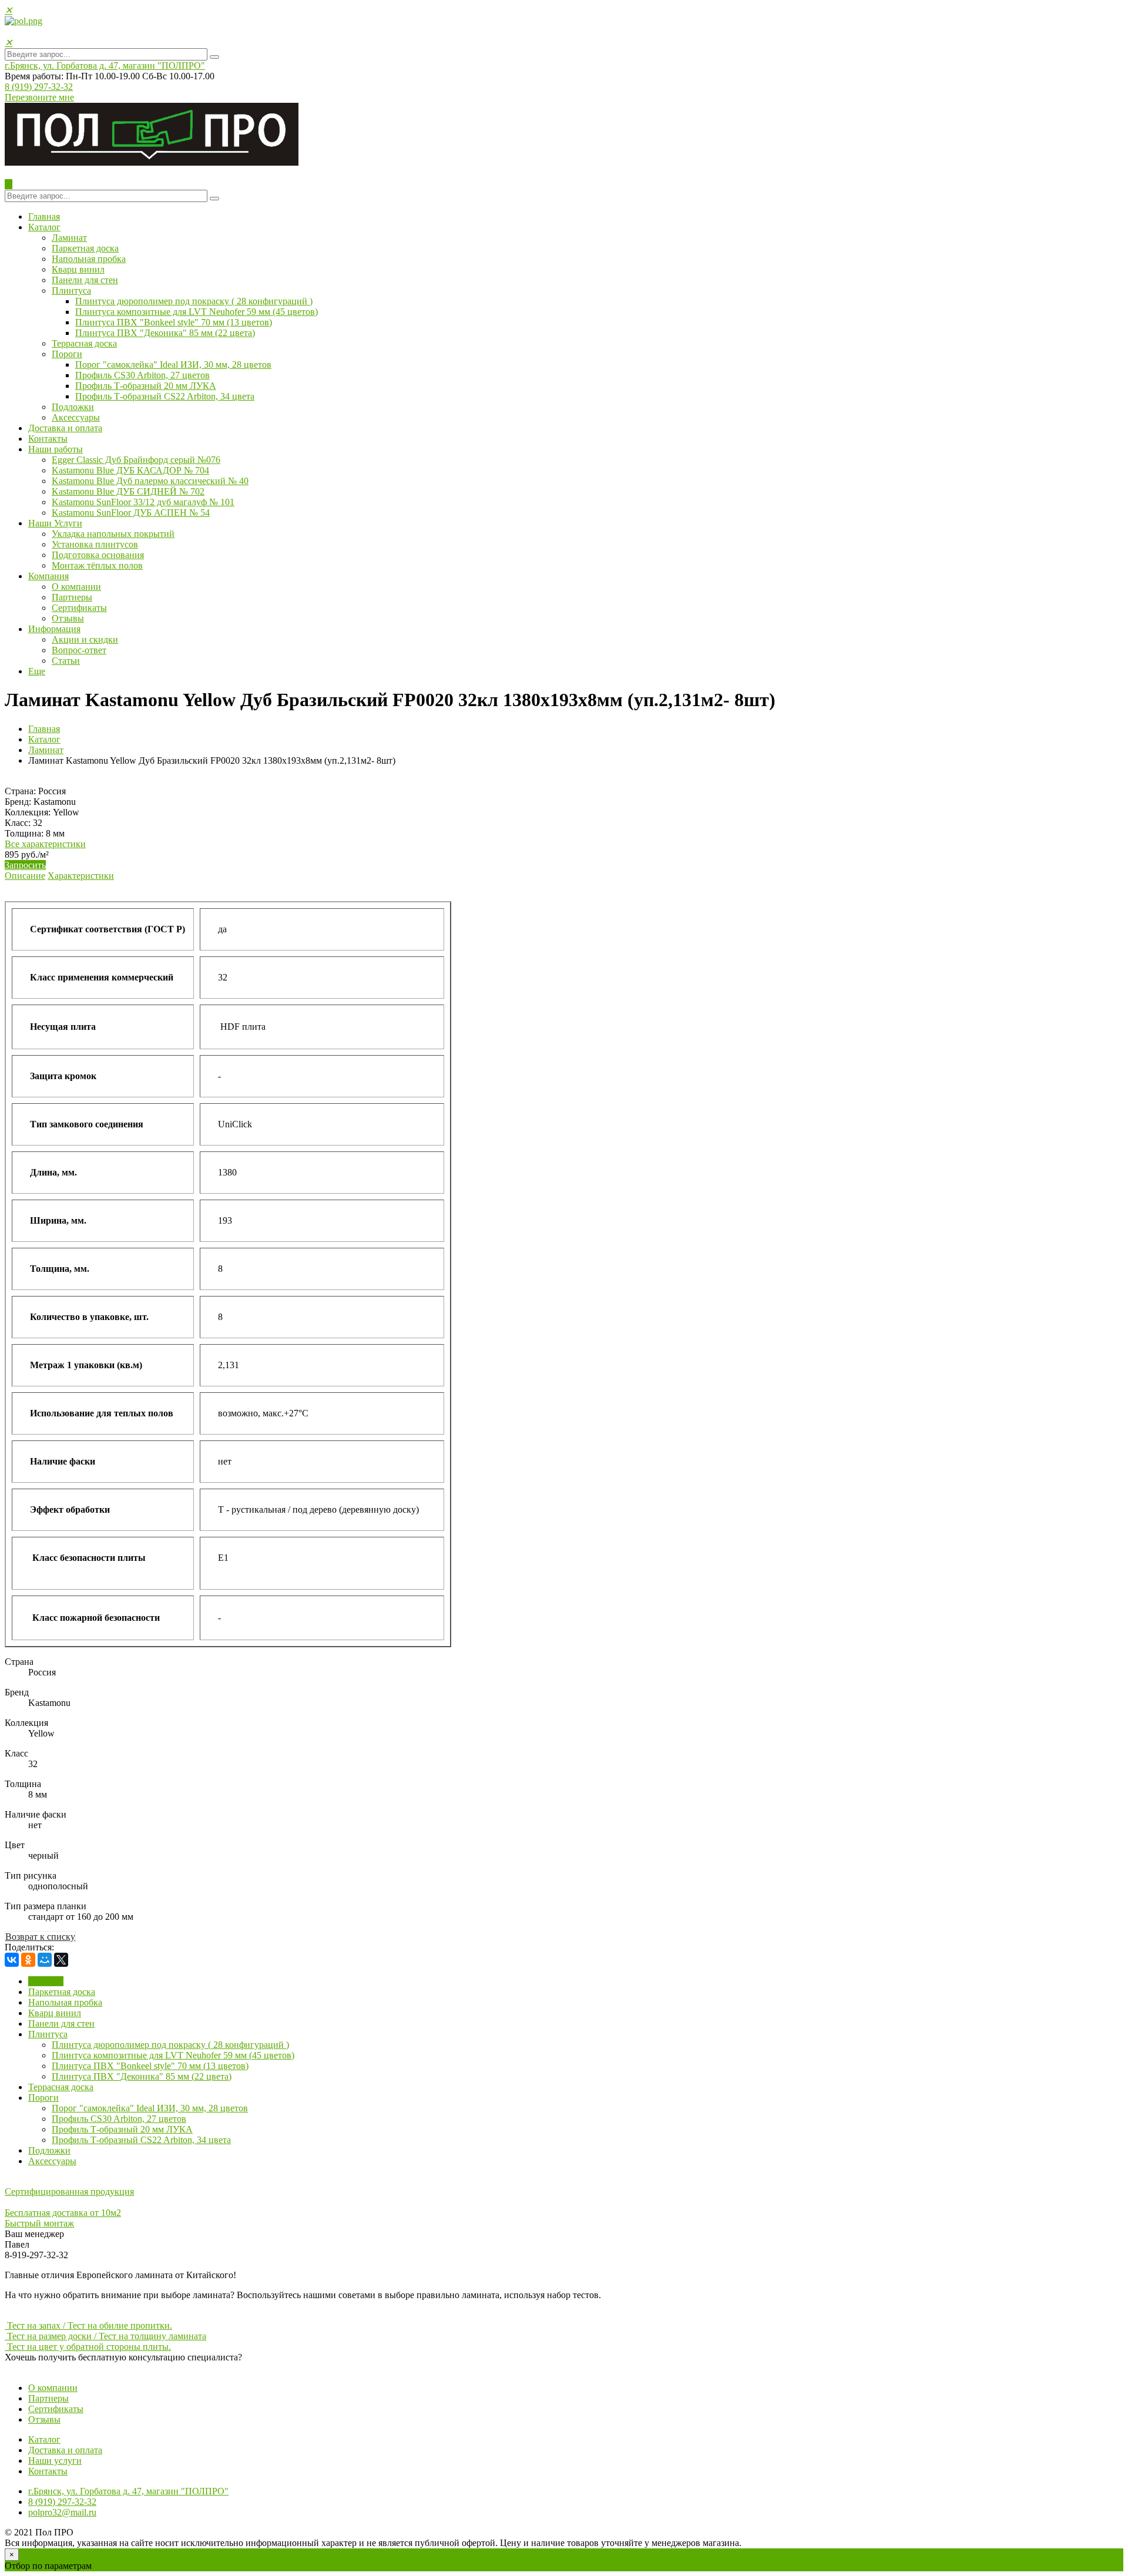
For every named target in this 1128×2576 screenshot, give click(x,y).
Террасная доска (84, 343)
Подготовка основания (98, 555)
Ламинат (69, 238)
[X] (61, 1960)
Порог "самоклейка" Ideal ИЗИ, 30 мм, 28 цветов (173, 365)
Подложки (73, 407)
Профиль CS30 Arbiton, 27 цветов (142, 375)
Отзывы (68, 618)
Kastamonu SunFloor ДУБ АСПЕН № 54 (131, 513)
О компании (76, 587)
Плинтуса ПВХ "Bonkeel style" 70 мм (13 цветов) (174, 322)
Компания (48, 576)
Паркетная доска (85, 248)
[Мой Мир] (45, 1960)
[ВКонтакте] (12, 1960)
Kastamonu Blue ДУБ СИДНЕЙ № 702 (128, 491)
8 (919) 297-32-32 (39, 87)
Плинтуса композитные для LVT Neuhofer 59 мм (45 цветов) (197, 312)
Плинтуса (71, 290)
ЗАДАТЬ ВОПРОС (43, 2368)
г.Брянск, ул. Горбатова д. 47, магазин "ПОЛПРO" (105, 66)
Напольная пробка (89, 259)
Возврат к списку (40, 1937)
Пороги (67, 354)
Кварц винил (78, 269)
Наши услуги (55, 2461)
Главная (44, 216)
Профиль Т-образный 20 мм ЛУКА (146, 386)
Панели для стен (85, 280)
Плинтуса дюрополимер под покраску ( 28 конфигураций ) (194, 301)
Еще (37, 671)
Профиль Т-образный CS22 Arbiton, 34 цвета (165, 396)
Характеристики (81, 876)
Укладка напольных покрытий (113, 534)
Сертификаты (79, 608)
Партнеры (72, 597)
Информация (54, 629)
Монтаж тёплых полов (97, 565)
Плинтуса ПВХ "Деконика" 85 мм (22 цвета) (165, 333)
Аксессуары (76, 417)
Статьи (66, 661)
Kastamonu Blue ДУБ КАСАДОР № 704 (130, 470)
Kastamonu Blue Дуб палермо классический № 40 (150, 481)
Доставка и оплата (65, 428)
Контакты (48, 439)
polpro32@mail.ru (62, 2512)
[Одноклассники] (28, 1960)
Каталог (44, 227)
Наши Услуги (55, 523)
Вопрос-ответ (79, 650)
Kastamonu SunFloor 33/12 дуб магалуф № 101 (143, 502)
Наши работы (56, 449)
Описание (25, 876)
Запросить (25, 865)
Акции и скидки (85, 639)
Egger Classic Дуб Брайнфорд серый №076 (136, 460)
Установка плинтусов (95, 544)
